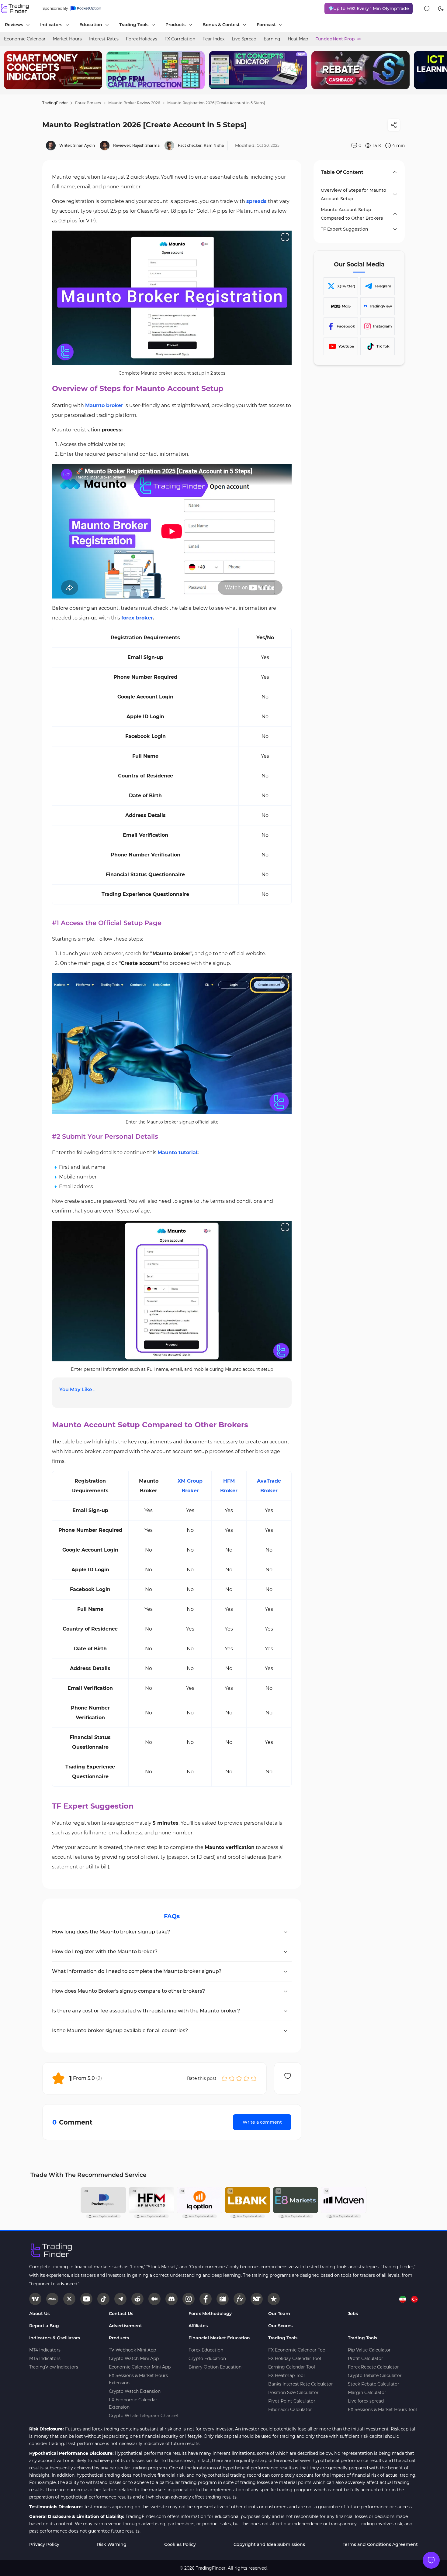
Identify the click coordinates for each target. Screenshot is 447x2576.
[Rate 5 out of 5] (254, 2078)
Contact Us (121, 2314)
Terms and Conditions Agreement (380, 2544)
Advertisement (125, 2326)
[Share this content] (394, 125)
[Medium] (154, 2299)
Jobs (353, 2314)
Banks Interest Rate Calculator (301, 2384)
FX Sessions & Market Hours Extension (138, 2379)
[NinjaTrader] (257, 2299)
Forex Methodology (210, 2314)
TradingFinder (55, 103)
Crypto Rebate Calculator (375, 2375)
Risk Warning (112, 2544)
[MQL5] (52, 2299)
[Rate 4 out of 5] (246, 2078)
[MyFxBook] (240, 2299)
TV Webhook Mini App (132, 2350)
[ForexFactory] (223, 2299)
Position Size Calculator (293, 2392)
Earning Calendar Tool (292, 2367)
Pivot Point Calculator (292, 2401)
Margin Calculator (367, 2392)
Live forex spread (366, 2401)
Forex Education (206, 2350)
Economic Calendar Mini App (140, 2367)
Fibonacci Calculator (290, 2410)
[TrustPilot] (274, 2299)
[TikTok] (103, 2299)
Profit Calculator (366, 2358)
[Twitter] (69, 2299)
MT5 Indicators (45, 2358)
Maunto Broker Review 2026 (134, 103)
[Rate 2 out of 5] (232, 2078)
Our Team (279, 2314)
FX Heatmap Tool (286, 2375)
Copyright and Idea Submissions (269, 2544)
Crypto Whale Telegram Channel (143, 2416)
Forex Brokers (88, 103)
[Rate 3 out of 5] (239, 2078)
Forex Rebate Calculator (373, 2367)
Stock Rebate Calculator (374, 2384)
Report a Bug (44, 2326)
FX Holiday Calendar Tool (295, 2358)
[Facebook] (206, 2299)
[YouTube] (86, 2299)
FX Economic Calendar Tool (297, 2350)
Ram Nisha (214, 145)
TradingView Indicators (54, 2367)
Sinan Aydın (84, 145)
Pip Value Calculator (369, 2350)
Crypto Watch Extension (135, 2391)
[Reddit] (137, 2299)
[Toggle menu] (431, 2560)
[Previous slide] (9, 70)
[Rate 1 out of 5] (224, 2078)
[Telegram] (120, 2299)
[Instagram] (189, 2299)
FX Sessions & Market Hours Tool (382, 2410)
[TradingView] (35, 2299)
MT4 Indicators (45, 2350)
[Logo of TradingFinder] (15, 9)
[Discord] (172, 2299)
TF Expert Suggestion (345, 229)
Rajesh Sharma (146, 145)
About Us (39, 2314)
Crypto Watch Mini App (134, 2358)
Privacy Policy (44, 2544)
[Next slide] (438, 70)
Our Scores (280, 2326)
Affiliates (198, 2326)
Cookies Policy (180, 2544)
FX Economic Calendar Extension (133, 2403)
